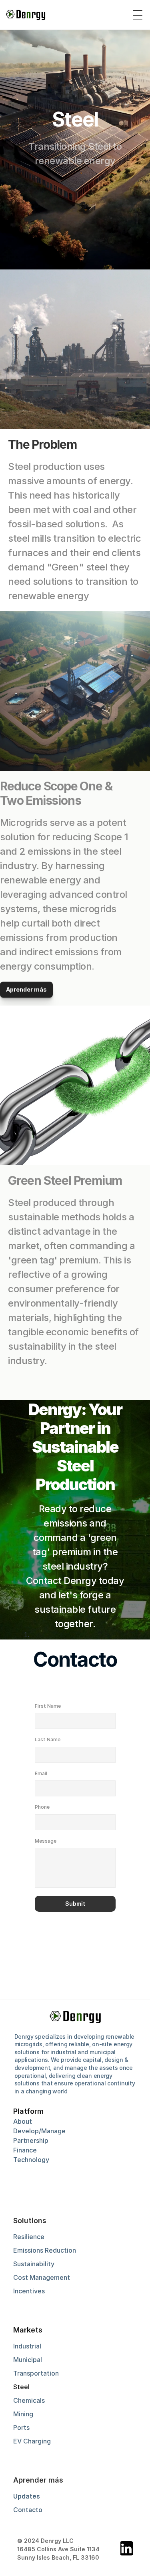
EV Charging (32, 2441)
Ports (21, 2427)
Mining (23, 2414)
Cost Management (42, 2277)
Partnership (31, 2140)
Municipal (28, 2360)
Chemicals (29, 2400)
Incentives (29, 2291)
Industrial (27, 2346)
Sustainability (34, 2264)
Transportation (36, 2373)
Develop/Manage (39, 2131)
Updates (27, 2496)
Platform (28, 2111)
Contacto (28, 2510)
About (23, 2121)
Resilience (29, 2237)
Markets (28, 2330)
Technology (31, 2160)
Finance (25, 2150)
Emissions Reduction (45, 2250)
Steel (21, 2387)
